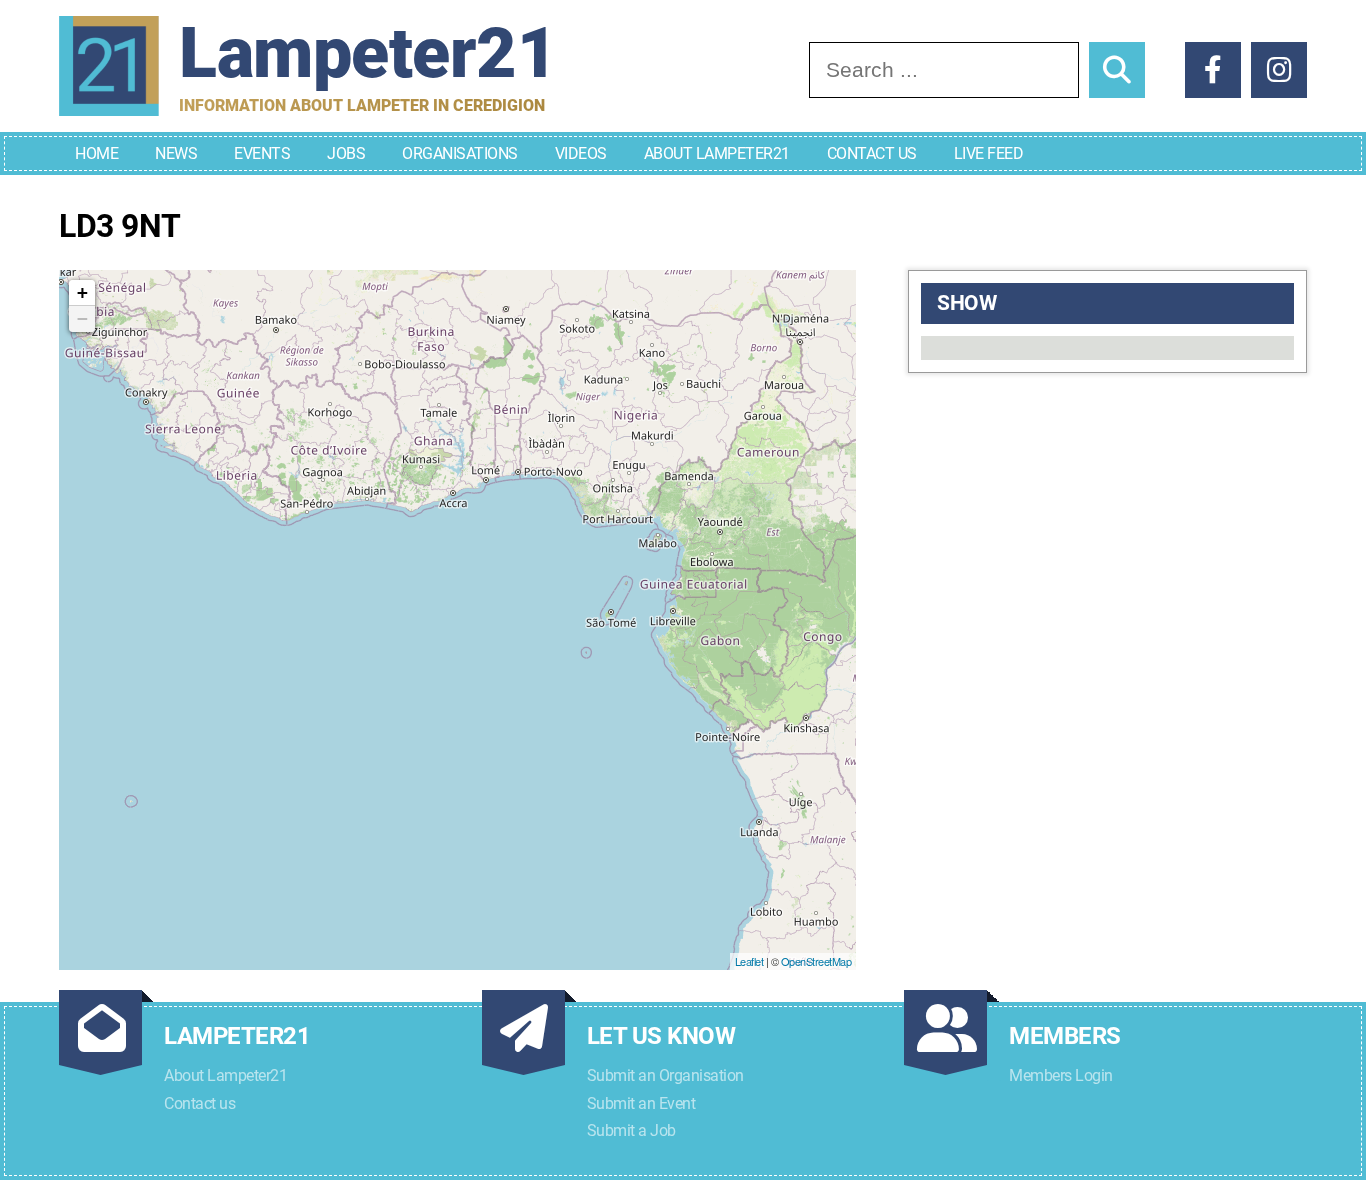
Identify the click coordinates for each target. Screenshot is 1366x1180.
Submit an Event (641, 1103)
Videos (581, 153)
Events (262, 153)
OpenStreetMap (816, 961)
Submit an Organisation (665, 1075)
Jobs (346, 153)
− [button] (82, 318)
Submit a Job (631, 1130)
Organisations (460, 153)
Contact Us (872, 153)
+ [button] (82, 292)
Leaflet (749, 961)
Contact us (199, 1103)
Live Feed (989, 153)
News (176, 153)
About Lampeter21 (717, 153)
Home (96, 153)
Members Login (1061, 1075)
